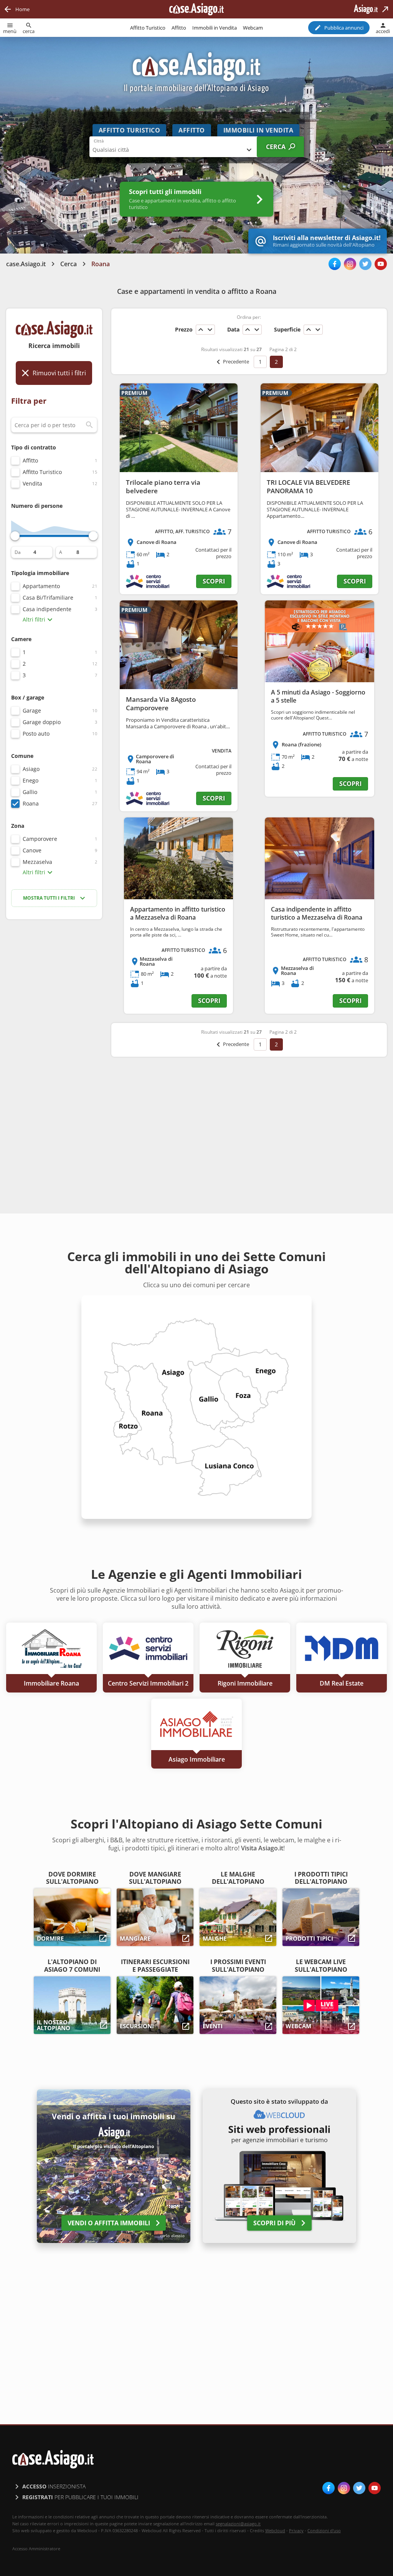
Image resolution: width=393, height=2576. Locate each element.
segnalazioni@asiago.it (238, 2524)
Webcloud (275, 2530)
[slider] (15, 536)
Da (18, 552)
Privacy (296, 2530)
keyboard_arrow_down (210, 330)
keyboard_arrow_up (201, 330)
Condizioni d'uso (324, 2530)
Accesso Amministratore (36, 2549)
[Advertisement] (54, 1047)
